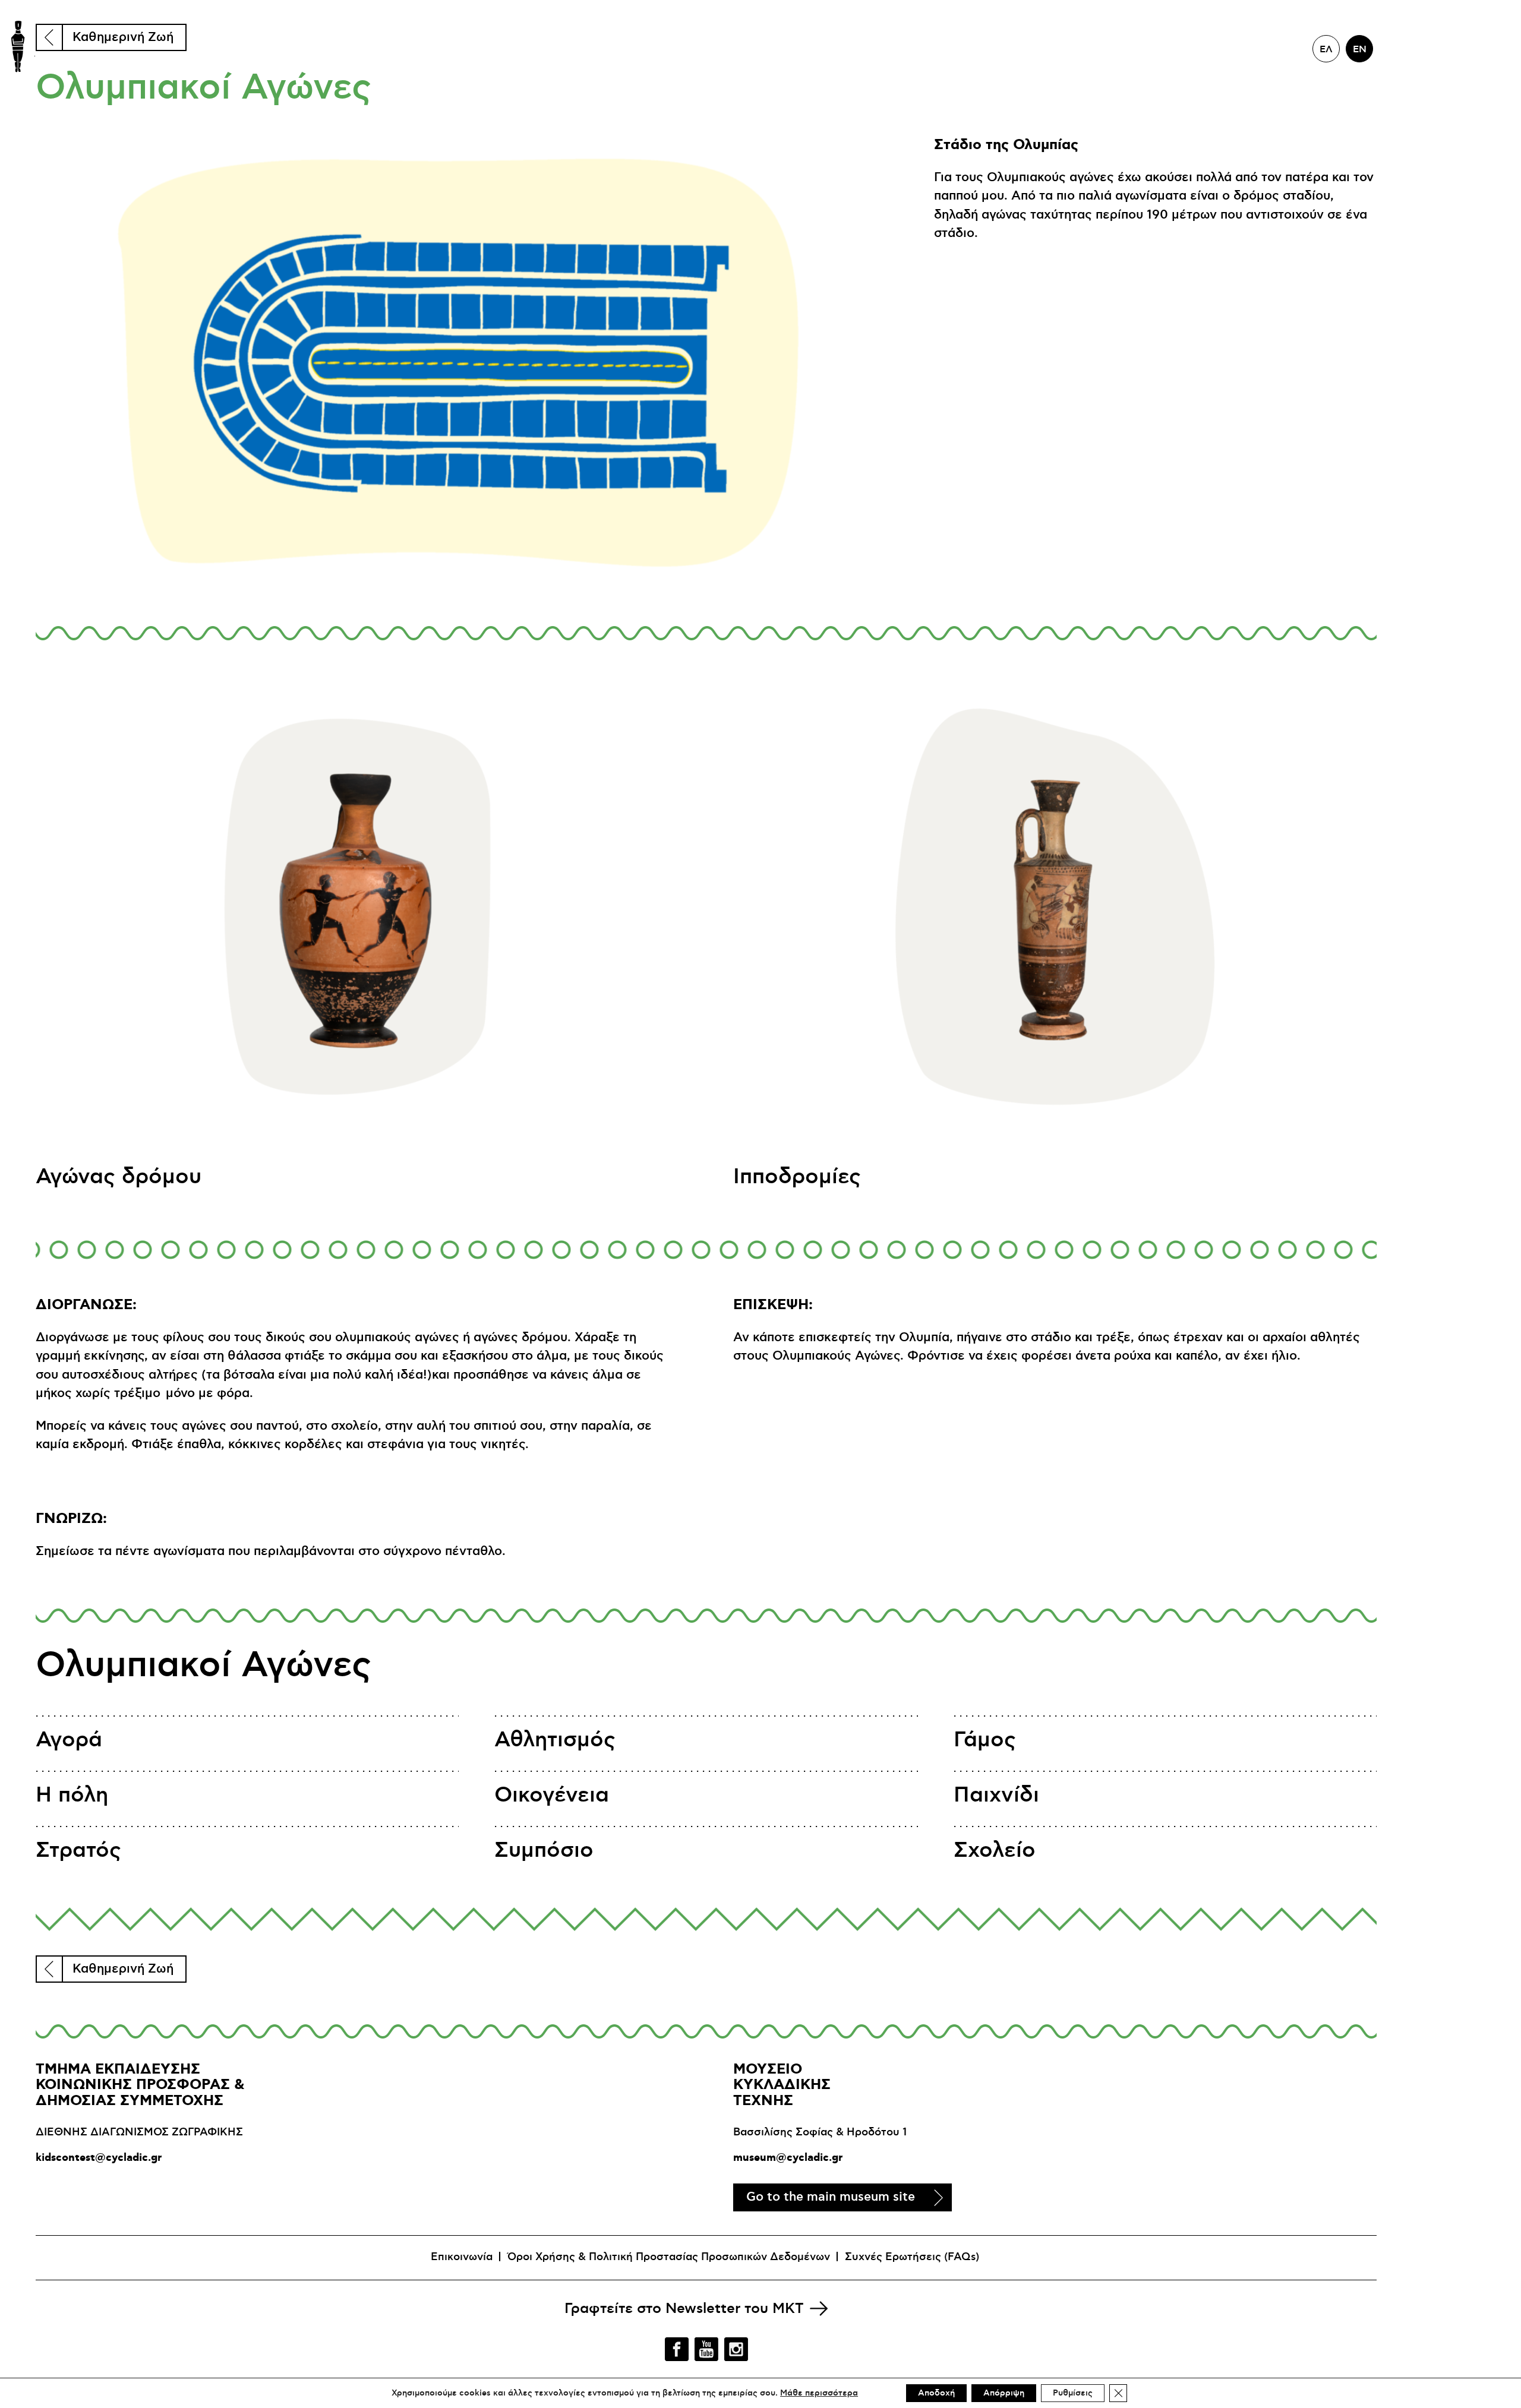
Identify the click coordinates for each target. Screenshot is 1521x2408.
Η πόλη (72, 1795)
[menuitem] (1326, 49)
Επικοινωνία (462, 2257)
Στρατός (78, 1851)
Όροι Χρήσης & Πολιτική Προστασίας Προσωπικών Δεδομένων (669, 2257)
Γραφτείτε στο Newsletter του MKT (684, 2309)
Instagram (736, 2349)
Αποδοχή (936, 2393)
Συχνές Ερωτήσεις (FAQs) (912, 2257)
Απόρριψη (1004, 2393)
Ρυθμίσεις (1073, 2393)
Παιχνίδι (996, 1795)
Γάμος (985, 1740)
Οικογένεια (552, 1795)
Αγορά (69, 1740)
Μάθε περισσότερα (819, 2393)
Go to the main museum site (831, 2197)
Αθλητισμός (555, 1740)
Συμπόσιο (544, 1851)
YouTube (706, 2349)
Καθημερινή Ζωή (123, 37)
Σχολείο (995, 1851)
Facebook (677, 2349)
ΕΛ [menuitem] (1326, 49)
